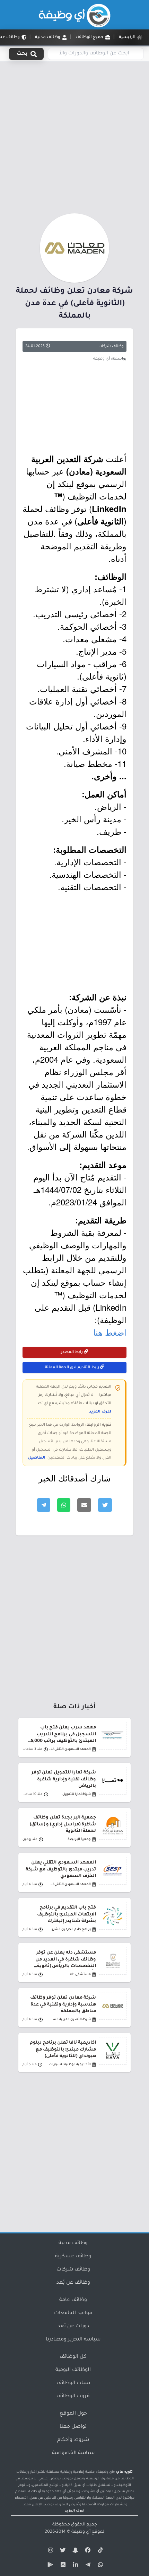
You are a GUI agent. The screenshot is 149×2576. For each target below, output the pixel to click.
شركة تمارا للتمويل (77, 1794)
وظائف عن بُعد (73, 2283)
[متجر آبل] (62, 2566)
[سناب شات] (74, 2551)
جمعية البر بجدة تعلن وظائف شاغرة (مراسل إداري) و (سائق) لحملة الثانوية (63, 1824)
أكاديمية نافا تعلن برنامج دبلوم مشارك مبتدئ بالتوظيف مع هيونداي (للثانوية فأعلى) (63, 2050)
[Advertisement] (74, 136)
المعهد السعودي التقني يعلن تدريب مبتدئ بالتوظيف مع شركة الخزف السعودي (61, 1869)
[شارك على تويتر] (105, 1505)
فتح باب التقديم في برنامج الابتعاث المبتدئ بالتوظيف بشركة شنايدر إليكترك (67, 1914)
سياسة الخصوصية (73, 2453)
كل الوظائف (73, 2357)
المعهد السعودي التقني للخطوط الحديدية (69, 1749)
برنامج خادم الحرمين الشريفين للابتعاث (69, 1929)
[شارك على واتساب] (64, 1505)
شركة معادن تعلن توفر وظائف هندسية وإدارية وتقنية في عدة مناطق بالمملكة (63, 2004)
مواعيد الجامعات (73, 2313)
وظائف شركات (111, 346)
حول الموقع (73, 2414)
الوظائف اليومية (73, 2370)
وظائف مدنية (73, 2243)
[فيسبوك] (87, 2551)
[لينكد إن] (74, 2566)
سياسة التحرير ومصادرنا (73, 2340)
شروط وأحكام (73, 2440)
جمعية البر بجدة (79, 1839)
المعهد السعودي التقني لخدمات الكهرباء (69, 1884)
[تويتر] (62, 2551)
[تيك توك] (99, 2551)
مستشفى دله (80, 1975)
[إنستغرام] (50, 2551)
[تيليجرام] (87, 2566)
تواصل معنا (73, 2427)
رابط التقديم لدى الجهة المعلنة (73, 1367)
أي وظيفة (81, 2532)
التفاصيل (37, 1458)
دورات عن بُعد (73, 2327)
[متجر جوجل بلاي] (50, 2566)
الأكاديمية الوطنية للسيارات (70, 2065)
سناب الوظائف (73, 2383)
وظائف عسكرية (73, 2257)
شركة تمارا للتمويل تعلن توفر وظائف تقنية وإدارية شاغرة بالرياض (64, 1779)
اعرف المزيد (100, 1412)
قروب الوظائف (73, 2397)
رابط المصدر (72, 1352)
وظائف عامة (73, 2300)
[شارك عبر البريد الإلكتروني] (84, 1505)
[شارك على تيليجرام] (44, 1505)
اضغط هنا (110, 1332)
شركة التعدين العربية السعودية (69, 2020)
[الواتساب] (99, 2566)
